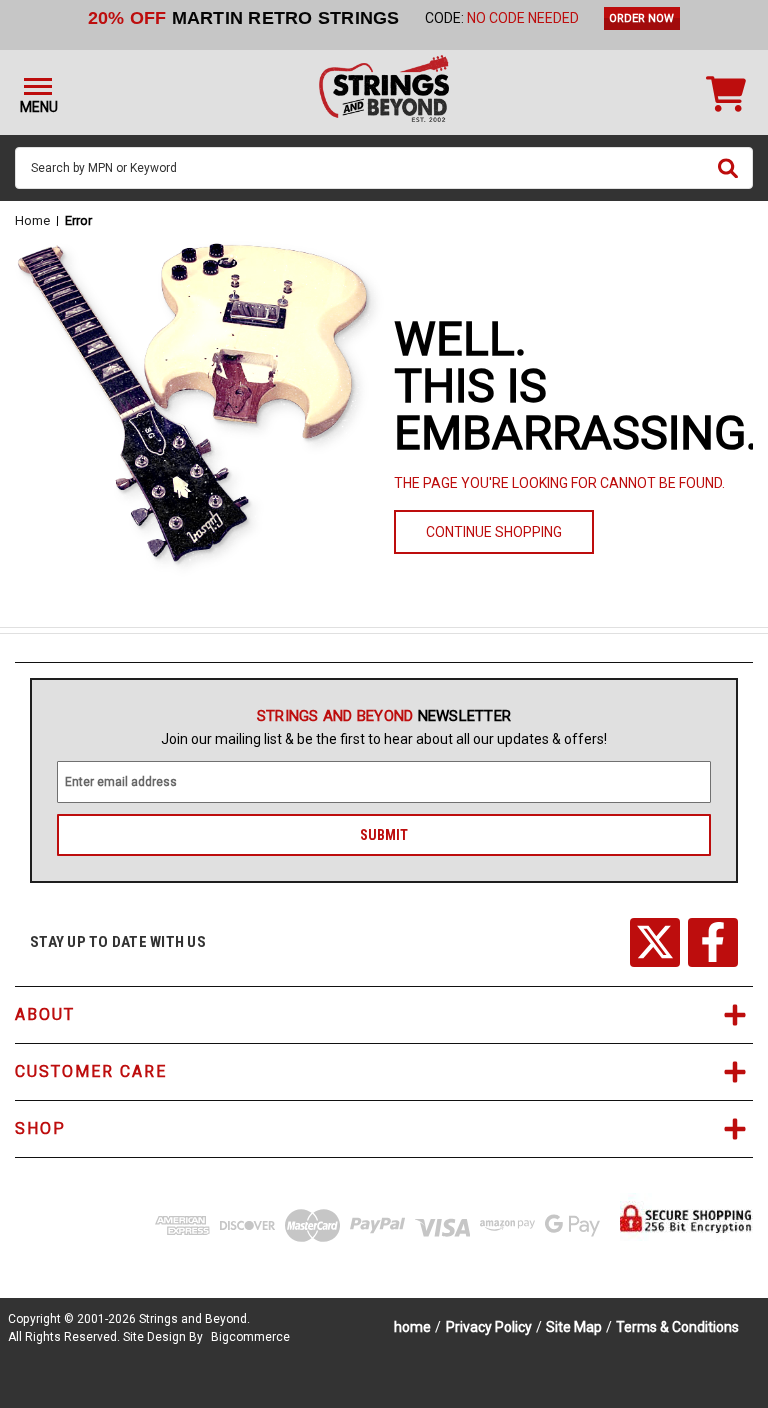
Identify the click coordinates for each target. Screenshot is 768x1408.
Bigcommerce (250, 1337)
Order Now (641, 18)
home (412, 1327)
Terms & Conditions (677, 1327)
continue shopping (494, 532)
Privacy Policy (489, 1327)
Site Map (574, 1327)
